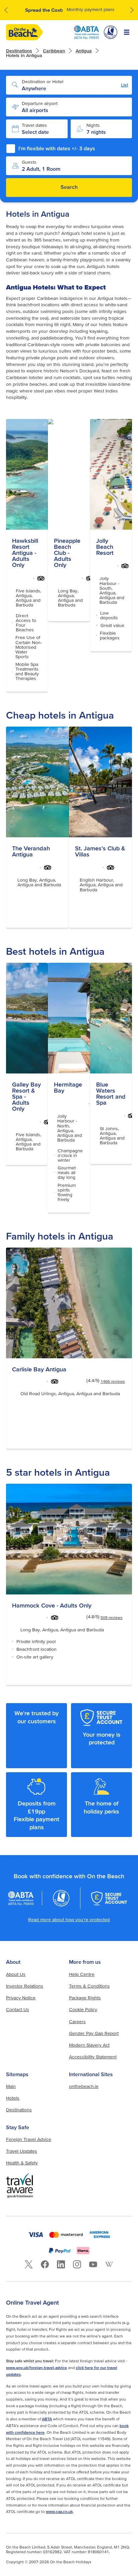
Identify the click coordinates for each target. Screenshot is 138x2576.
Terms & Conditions (89, 1986)
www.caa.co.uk (59, 2511)
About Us (16, 1974)
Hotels (13, 2098)
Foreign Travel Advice (29, 2139)
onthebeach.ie (84, 2086)
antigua (84, 51)
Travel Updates (22, 2151)
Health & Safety (22, 2163)
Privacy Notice (21, 1998)
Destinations (19, 51)
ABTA (47, 2419)
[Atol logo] (61, 1898)
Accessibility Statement (93, 2057)
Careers (77, 2021)
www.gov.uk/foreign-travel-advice (37, 2368)
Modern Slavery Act (89, 2045)
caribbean (54, 51)
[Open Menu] (127, 32)
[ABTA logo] (86, 32)
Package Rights (85, 1998)
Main (11, 2086)
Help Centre (82, 1974)
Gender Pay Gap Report (94, 2033)
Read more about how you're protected (69, 1920)
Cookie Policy (83, 2009)
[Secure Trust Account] (109, 1898)
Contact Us (18, 2009)
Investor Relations (25, 1986)
